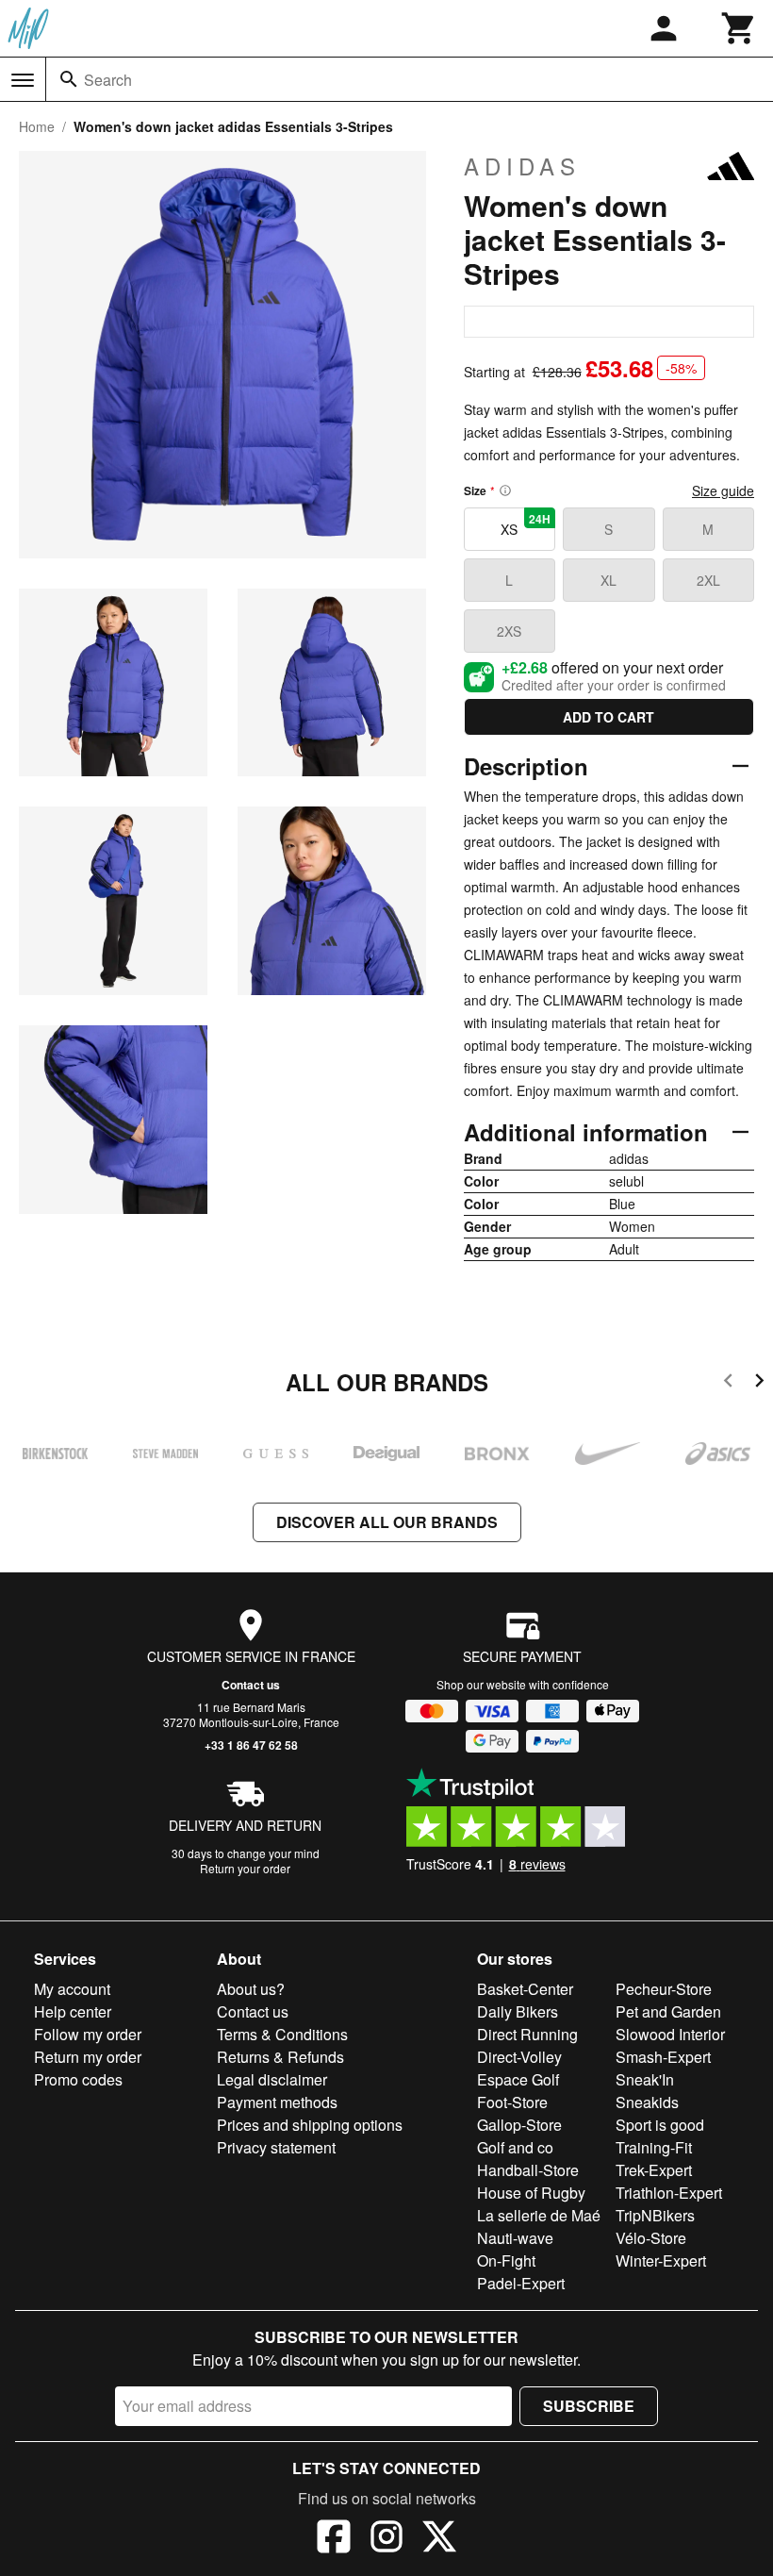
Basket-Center (525, 1989)
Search (108, 80)
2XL (708, 580)
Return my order (88, 2057)
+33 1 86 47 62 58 (251, 1745)
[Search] (69, 79)
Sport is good (660, 2125)
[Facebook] (334, 2539)
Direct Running (527, 2034)
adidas (522, 166)
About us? (251, 1989)
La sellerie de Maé (539, 2215)
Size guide (723, 490)
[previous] (728, 1383)
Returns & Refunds (280, 2057)
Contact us (251, 1685)
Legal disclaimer (272, 2079)
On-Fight (506, 2260)
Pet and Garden (668, 2011)
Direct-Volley (519, 2057)
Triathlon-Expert (669, 2193)
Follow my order (88, 2034)
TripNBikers (655, 2215)
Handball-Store (528, 2170)
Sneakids (647, 2102)
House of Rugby (531, 2193)
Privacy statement (276, 2147)
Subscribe (589, 2406)
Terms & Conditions (282, 2034)
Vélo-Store (651, 2238)
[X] (439, 2539)
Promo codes (78, 2079)
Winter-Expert (661, 2260)
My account (72, 1989)
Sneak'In (645, 2079)
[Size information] (505, 490)
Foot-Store (512, 2102)
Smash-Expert (663, 2057)
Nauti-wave (515, 2238)
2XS (509, 631)
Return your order (245, 1868)
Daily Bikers (518, 2011)
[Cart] (739, 28)
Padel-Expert (521, 2283)
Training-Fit (654, 2147)
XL (609, 580)
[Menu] (23, 80)
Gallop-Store (519, 2125)
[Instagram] (386, 2539)
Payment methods (277, 2102)
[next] (759, 1383)
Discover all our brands (387, 1522)
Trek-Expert (654, 2170)
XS (526, 524)
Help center (73, 2011)
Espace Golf (518, 2079)
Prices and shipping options (310, 2125)
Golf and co (515, 2147)
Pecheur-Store (664, 1989)
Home (37, 126)
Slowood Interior (670, 2034)
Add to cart (609, 717)
